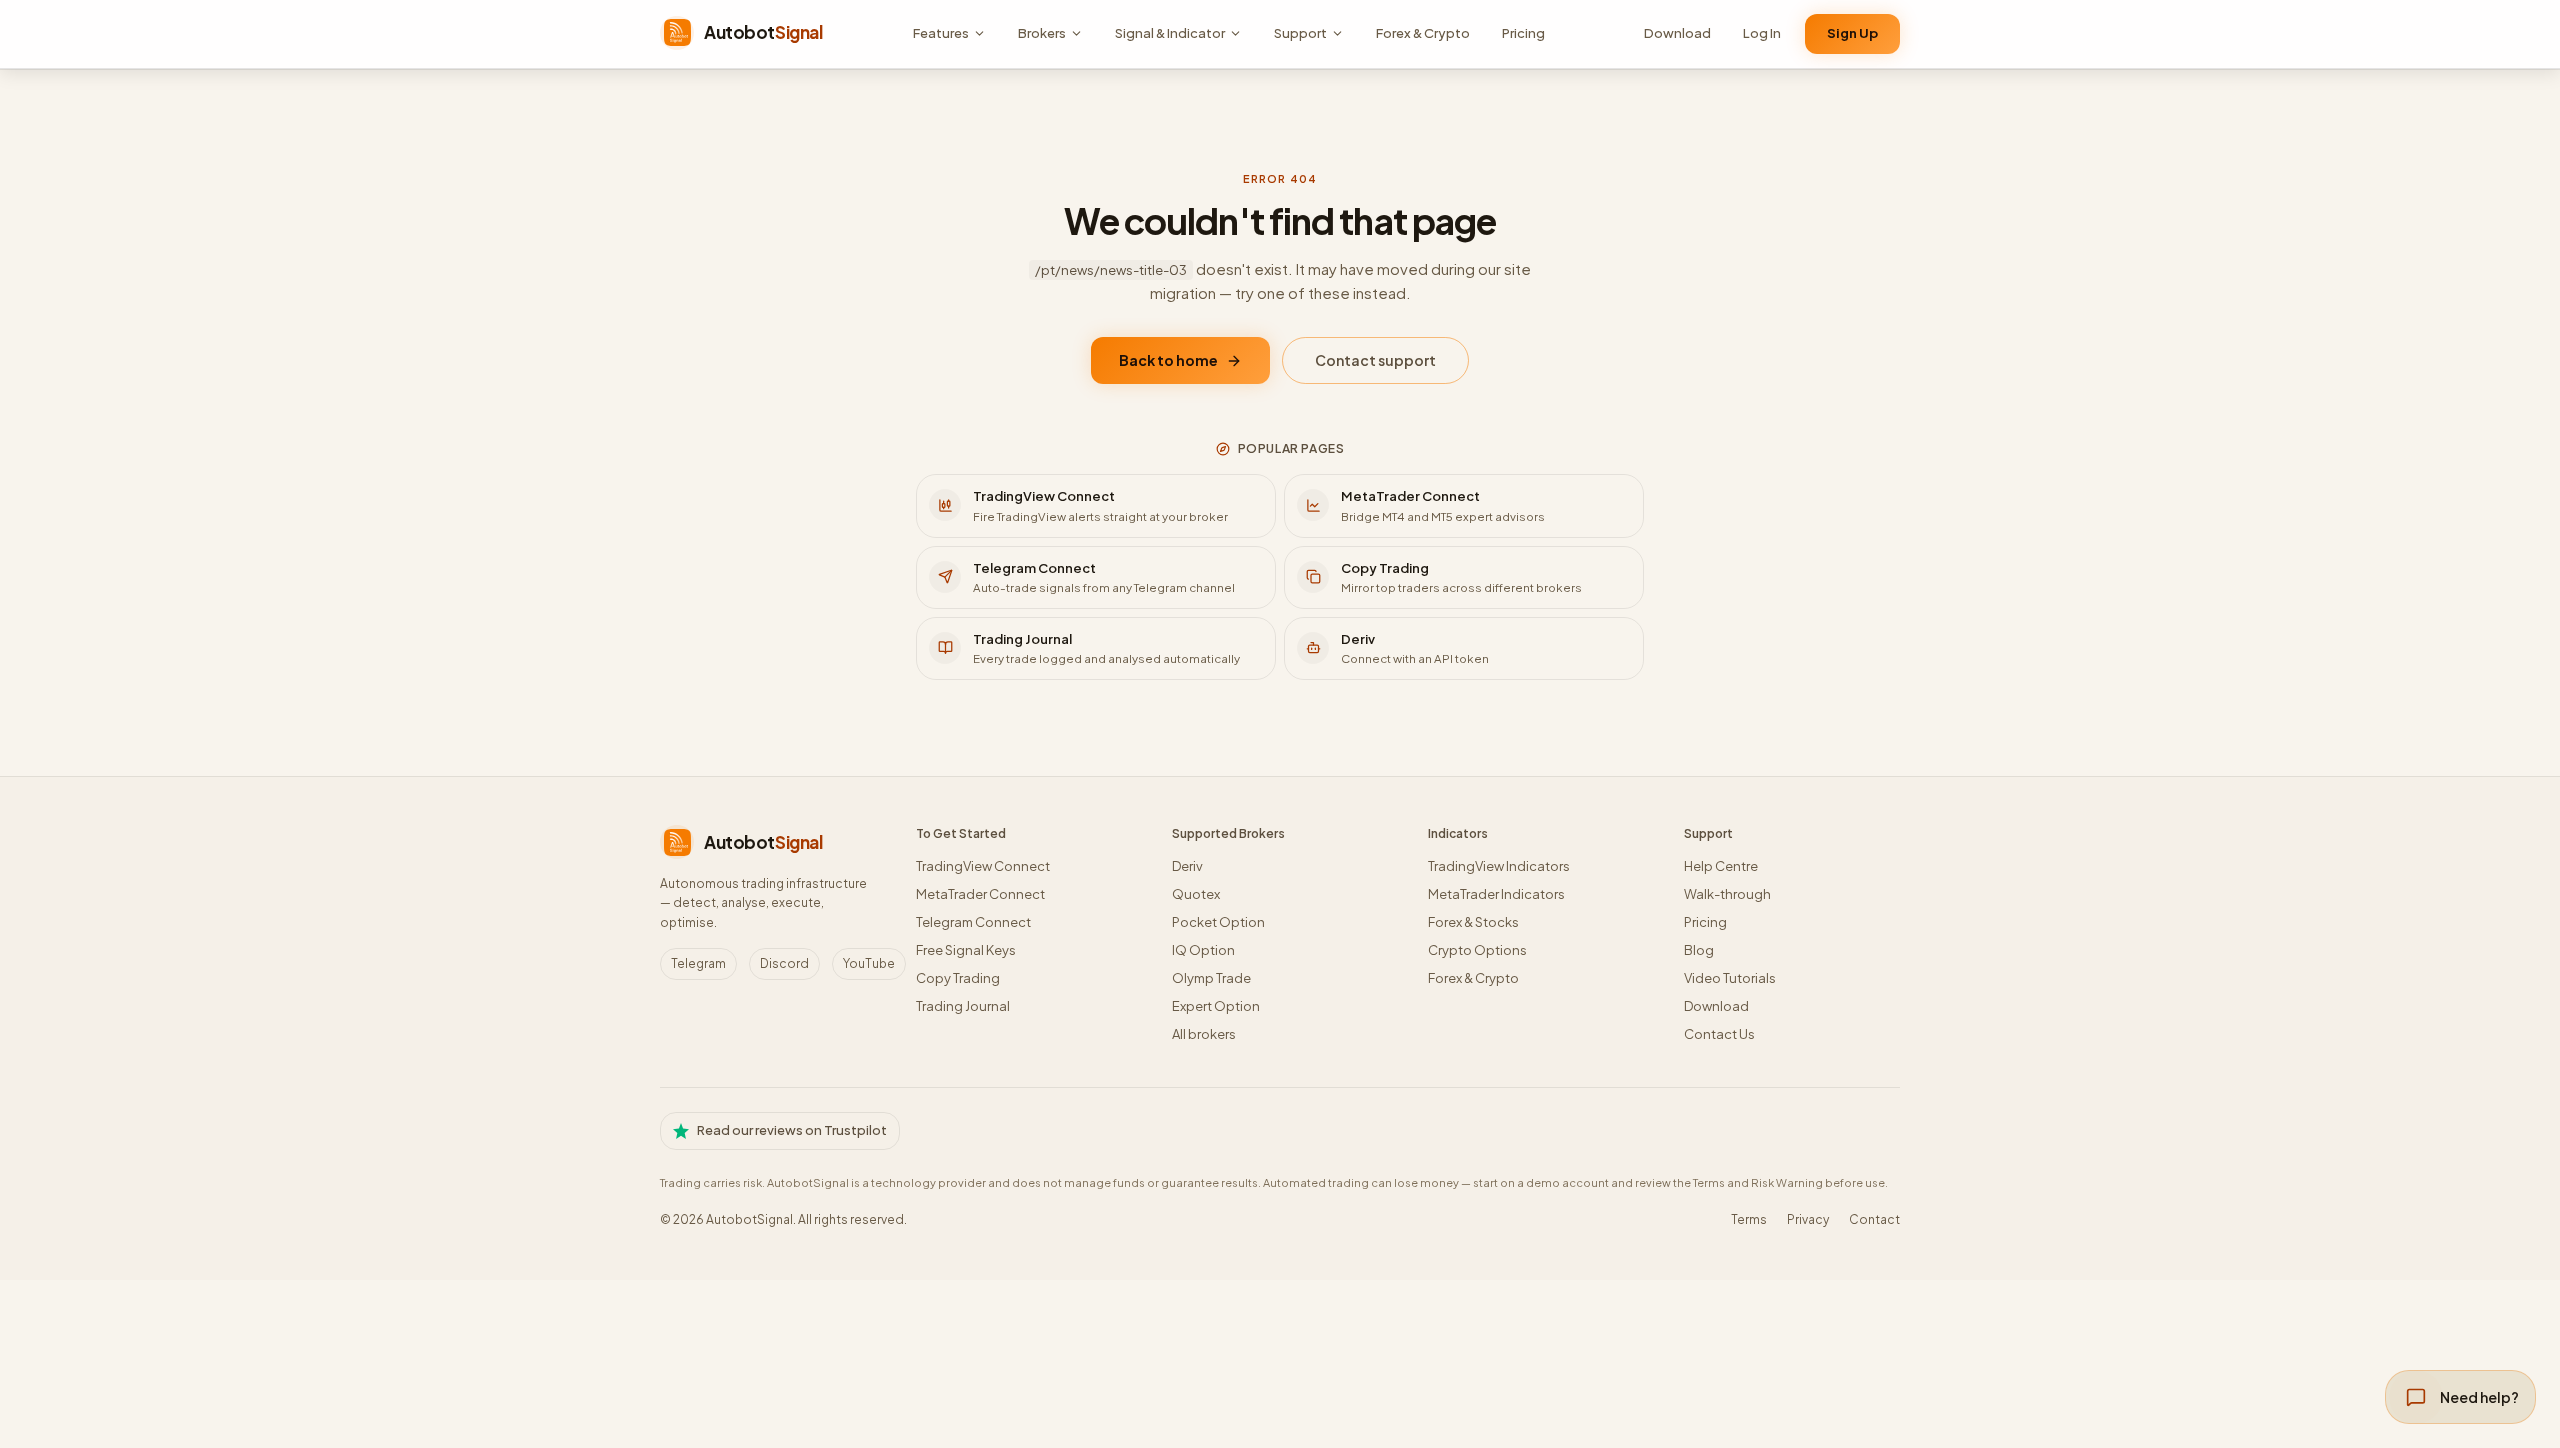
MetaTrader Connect (980, 894)
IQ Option (1203, 950)
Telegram (698, 963)
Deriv (1187, 866)
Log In (1762, 33)
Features (941, 33)
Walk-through (1727, 894)
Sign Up (1852, 33)
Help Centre (1721, 866)
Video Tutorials (1730, 978)
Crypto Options (1477, 950)
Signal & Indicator (1170, 33)
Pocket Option (1218, 922)
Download (1677, 33)
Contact (1874, 1219)
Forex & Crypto (1423, 33)
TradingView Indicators (1499, 866)
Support (1300, 33)
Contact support (1375, 360)
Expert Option (1216, 1006)
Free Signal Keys (966, 950)
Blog (1699, 950)
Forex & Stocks (1473, 922)
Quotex (1196, 894)
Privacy (1808, 1219)
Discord (784, 963)
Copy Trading (958, 978)
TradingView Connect (983, 866)
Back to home (1168, 360)
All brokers (1204, 1034)
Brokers (1042, 33)
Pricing (1523, 33)
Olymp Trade (1211, 978)
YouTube (869, 963)
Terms (1749, 1219)
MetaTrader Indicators (1496, 894)
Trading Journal (963, 1006)
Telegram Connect (973, 922)
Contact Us (1719, 1034)
